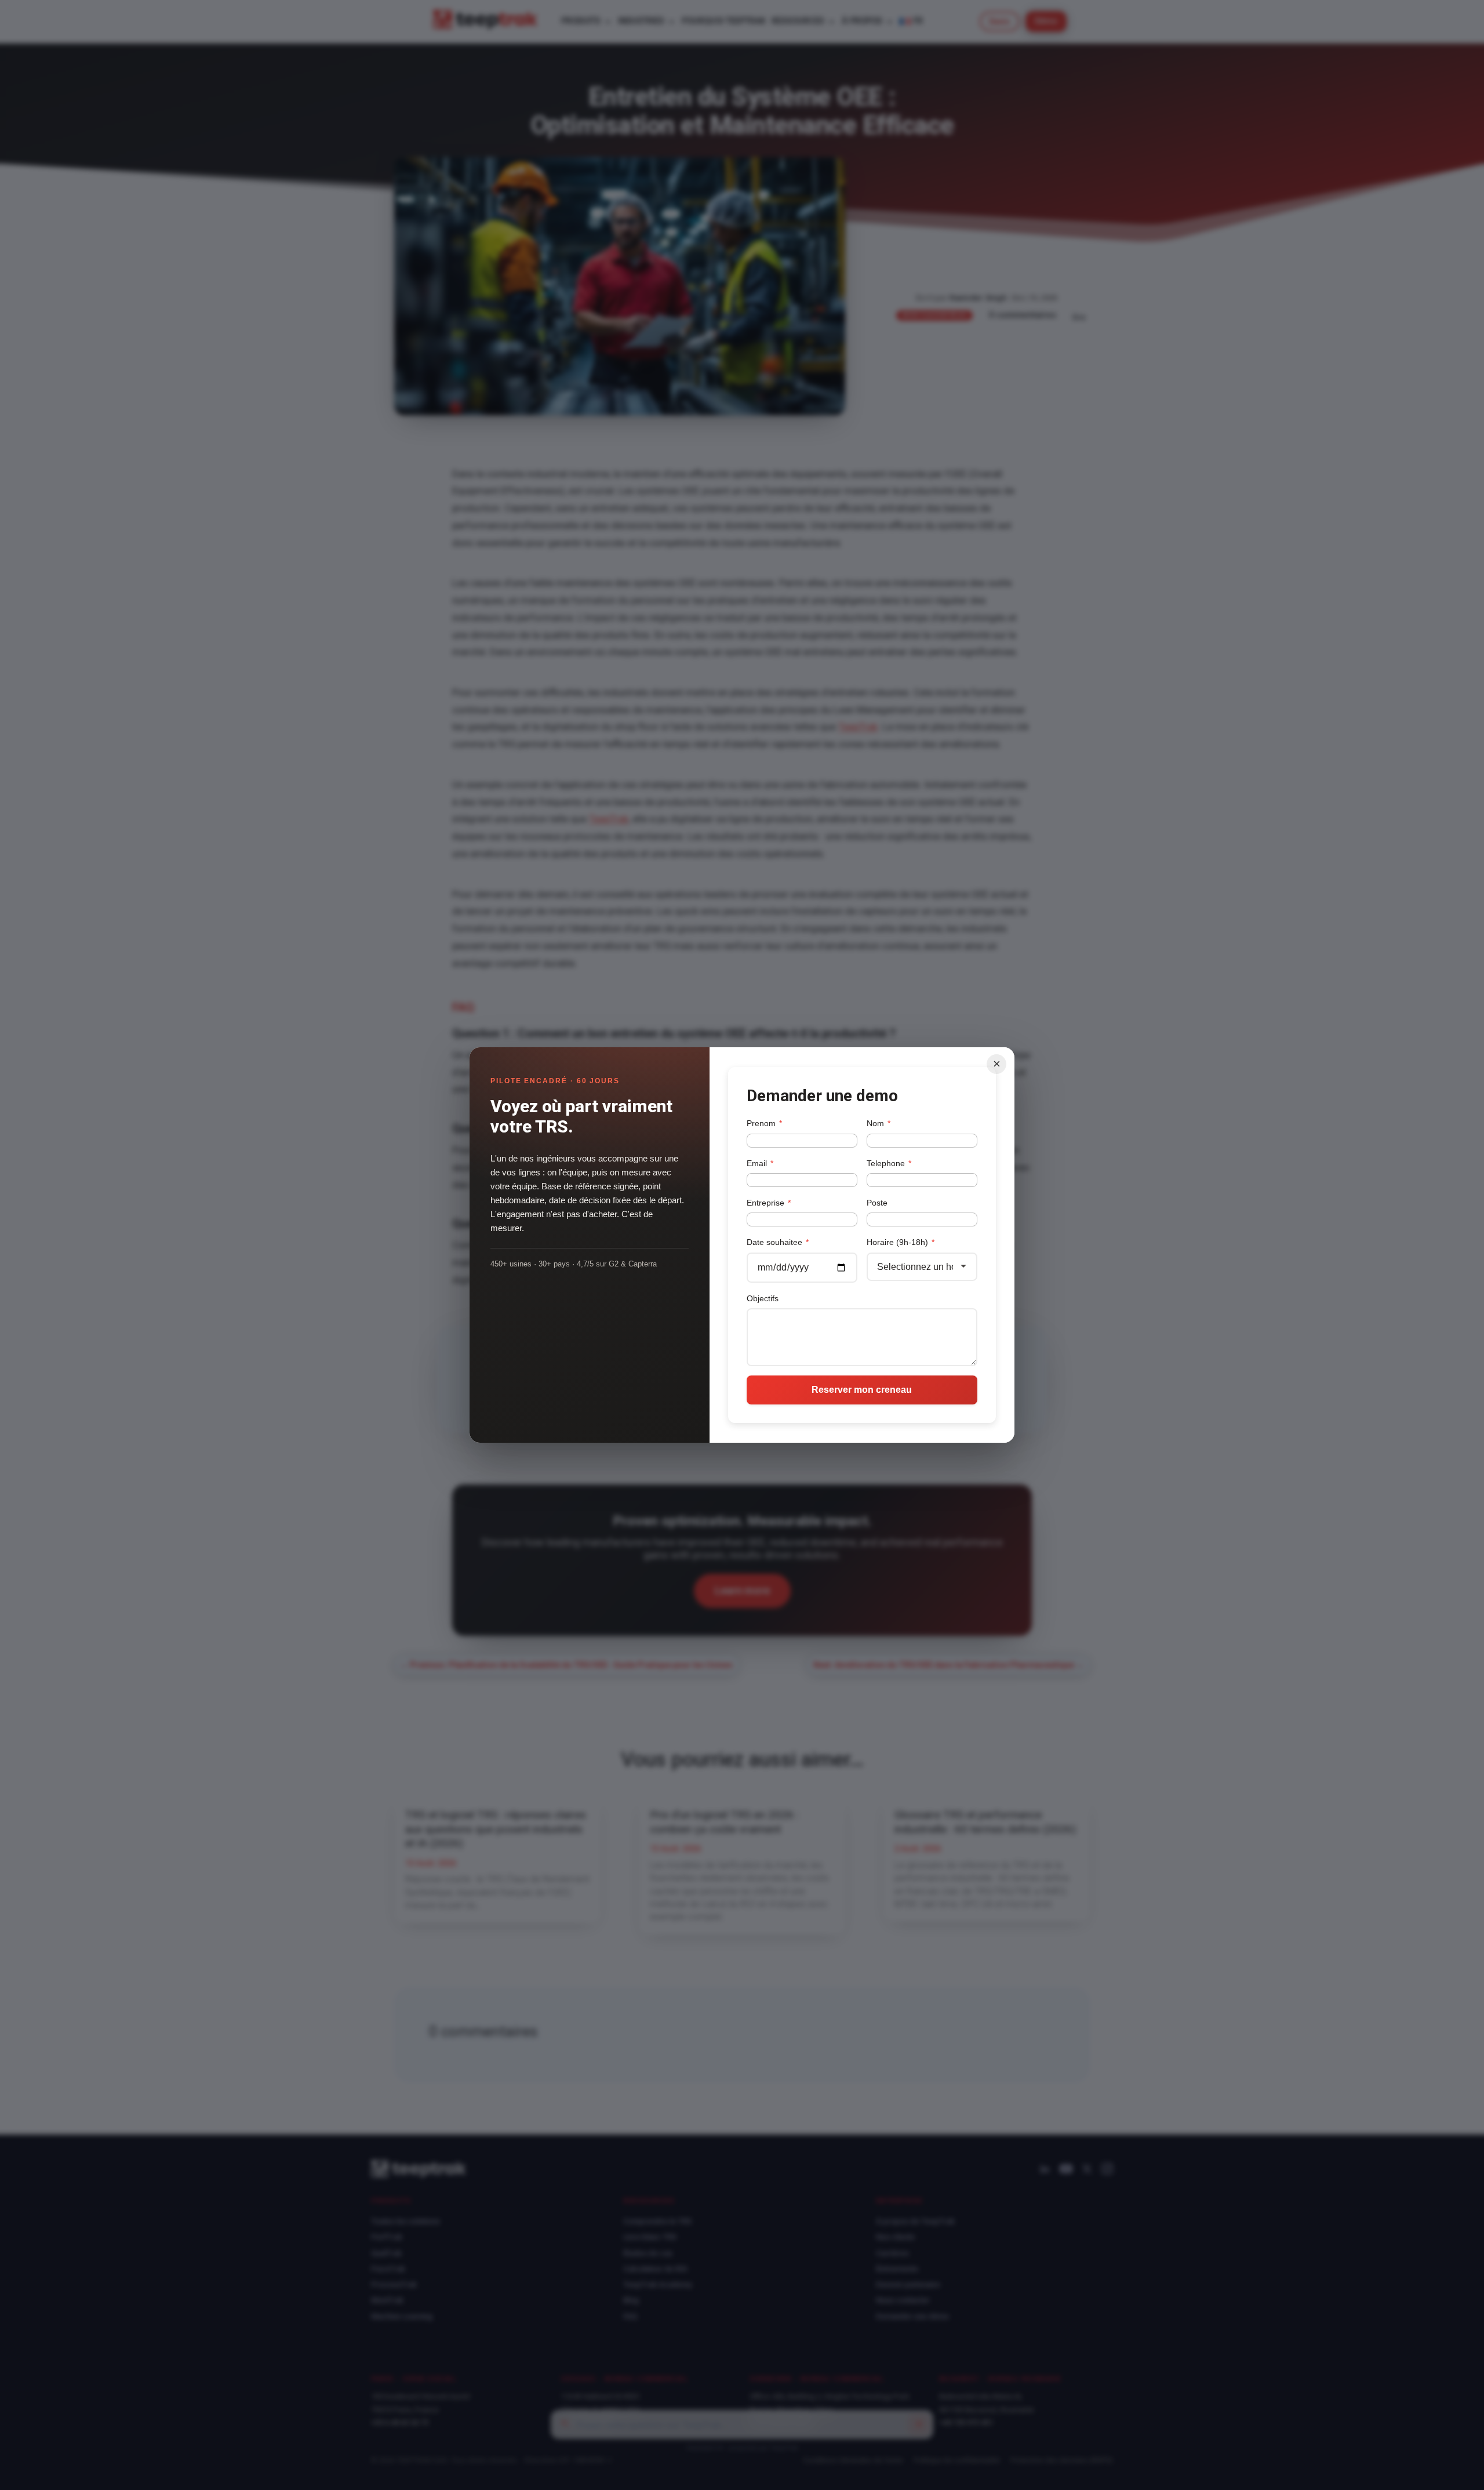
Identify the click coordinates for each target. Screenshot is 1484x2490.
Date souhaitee (778, 1242)
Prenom (764, 1123)
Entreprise (769, 1203)
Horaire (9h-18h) (901, 1242)
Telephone (889, 1163)
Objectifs (763, 1298)
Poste (877, 1203)
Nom (879, 1123)
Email (760, 1163)
